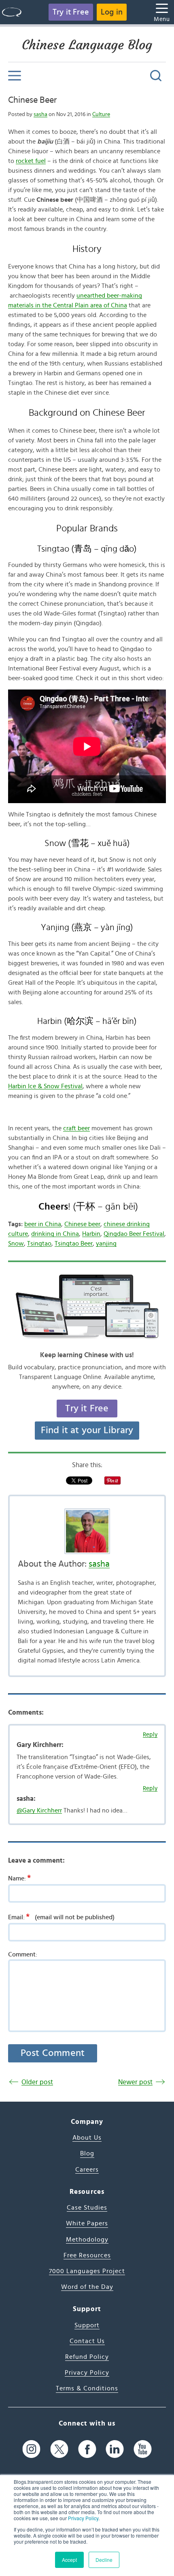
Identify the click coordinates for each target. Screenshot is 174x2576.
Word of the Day (87, 2287)
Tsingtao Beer (74, 1244)
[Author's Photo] (87, 1531)
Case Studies (87, 2208)
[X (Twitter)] (59, 2449)
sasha (40, 114)
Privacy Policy (83, 2518)
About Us (87, 2138)
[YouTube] (143, 2449)
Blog (87, 2153)
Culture (101, 114)
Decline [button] (104, 2560)
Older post (37, 2082)
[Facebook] (87, 2449)
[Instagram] (31, 2449)
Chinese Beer (32, 100)
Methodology (87, 2240)
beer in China (43, 1224)
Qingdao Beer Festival (134, 1234)
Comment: (23, 1954)
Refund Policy (87, 2357)
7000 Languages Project (87, 2271)
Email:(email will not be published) (61, 1917)
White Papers (87, 2223)
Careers (87, 2170)
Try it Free (71, 12)
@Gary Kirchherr (39, 1810)
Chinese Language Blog (87, 45)
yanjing (106, 1244)
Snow (16, 1244)
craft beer (76, 1128)
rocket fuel (31, 161)
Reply (150, 1735)
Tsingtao (39, 1244)
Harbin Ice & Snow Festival (45, 1086)
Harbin (91, 1234)
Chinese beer (82, 1224)
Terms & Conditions (87, 2388)
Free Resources (87, 2255)
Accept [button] (69, 2560)
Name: (19, 1878)
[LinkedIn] (115, 2449)
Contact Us (87, 2341)
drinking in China (55, 1234)
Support (87, 2325)
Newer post (135, 2082)
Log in (112, 12)
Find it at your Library (87, 1430)
